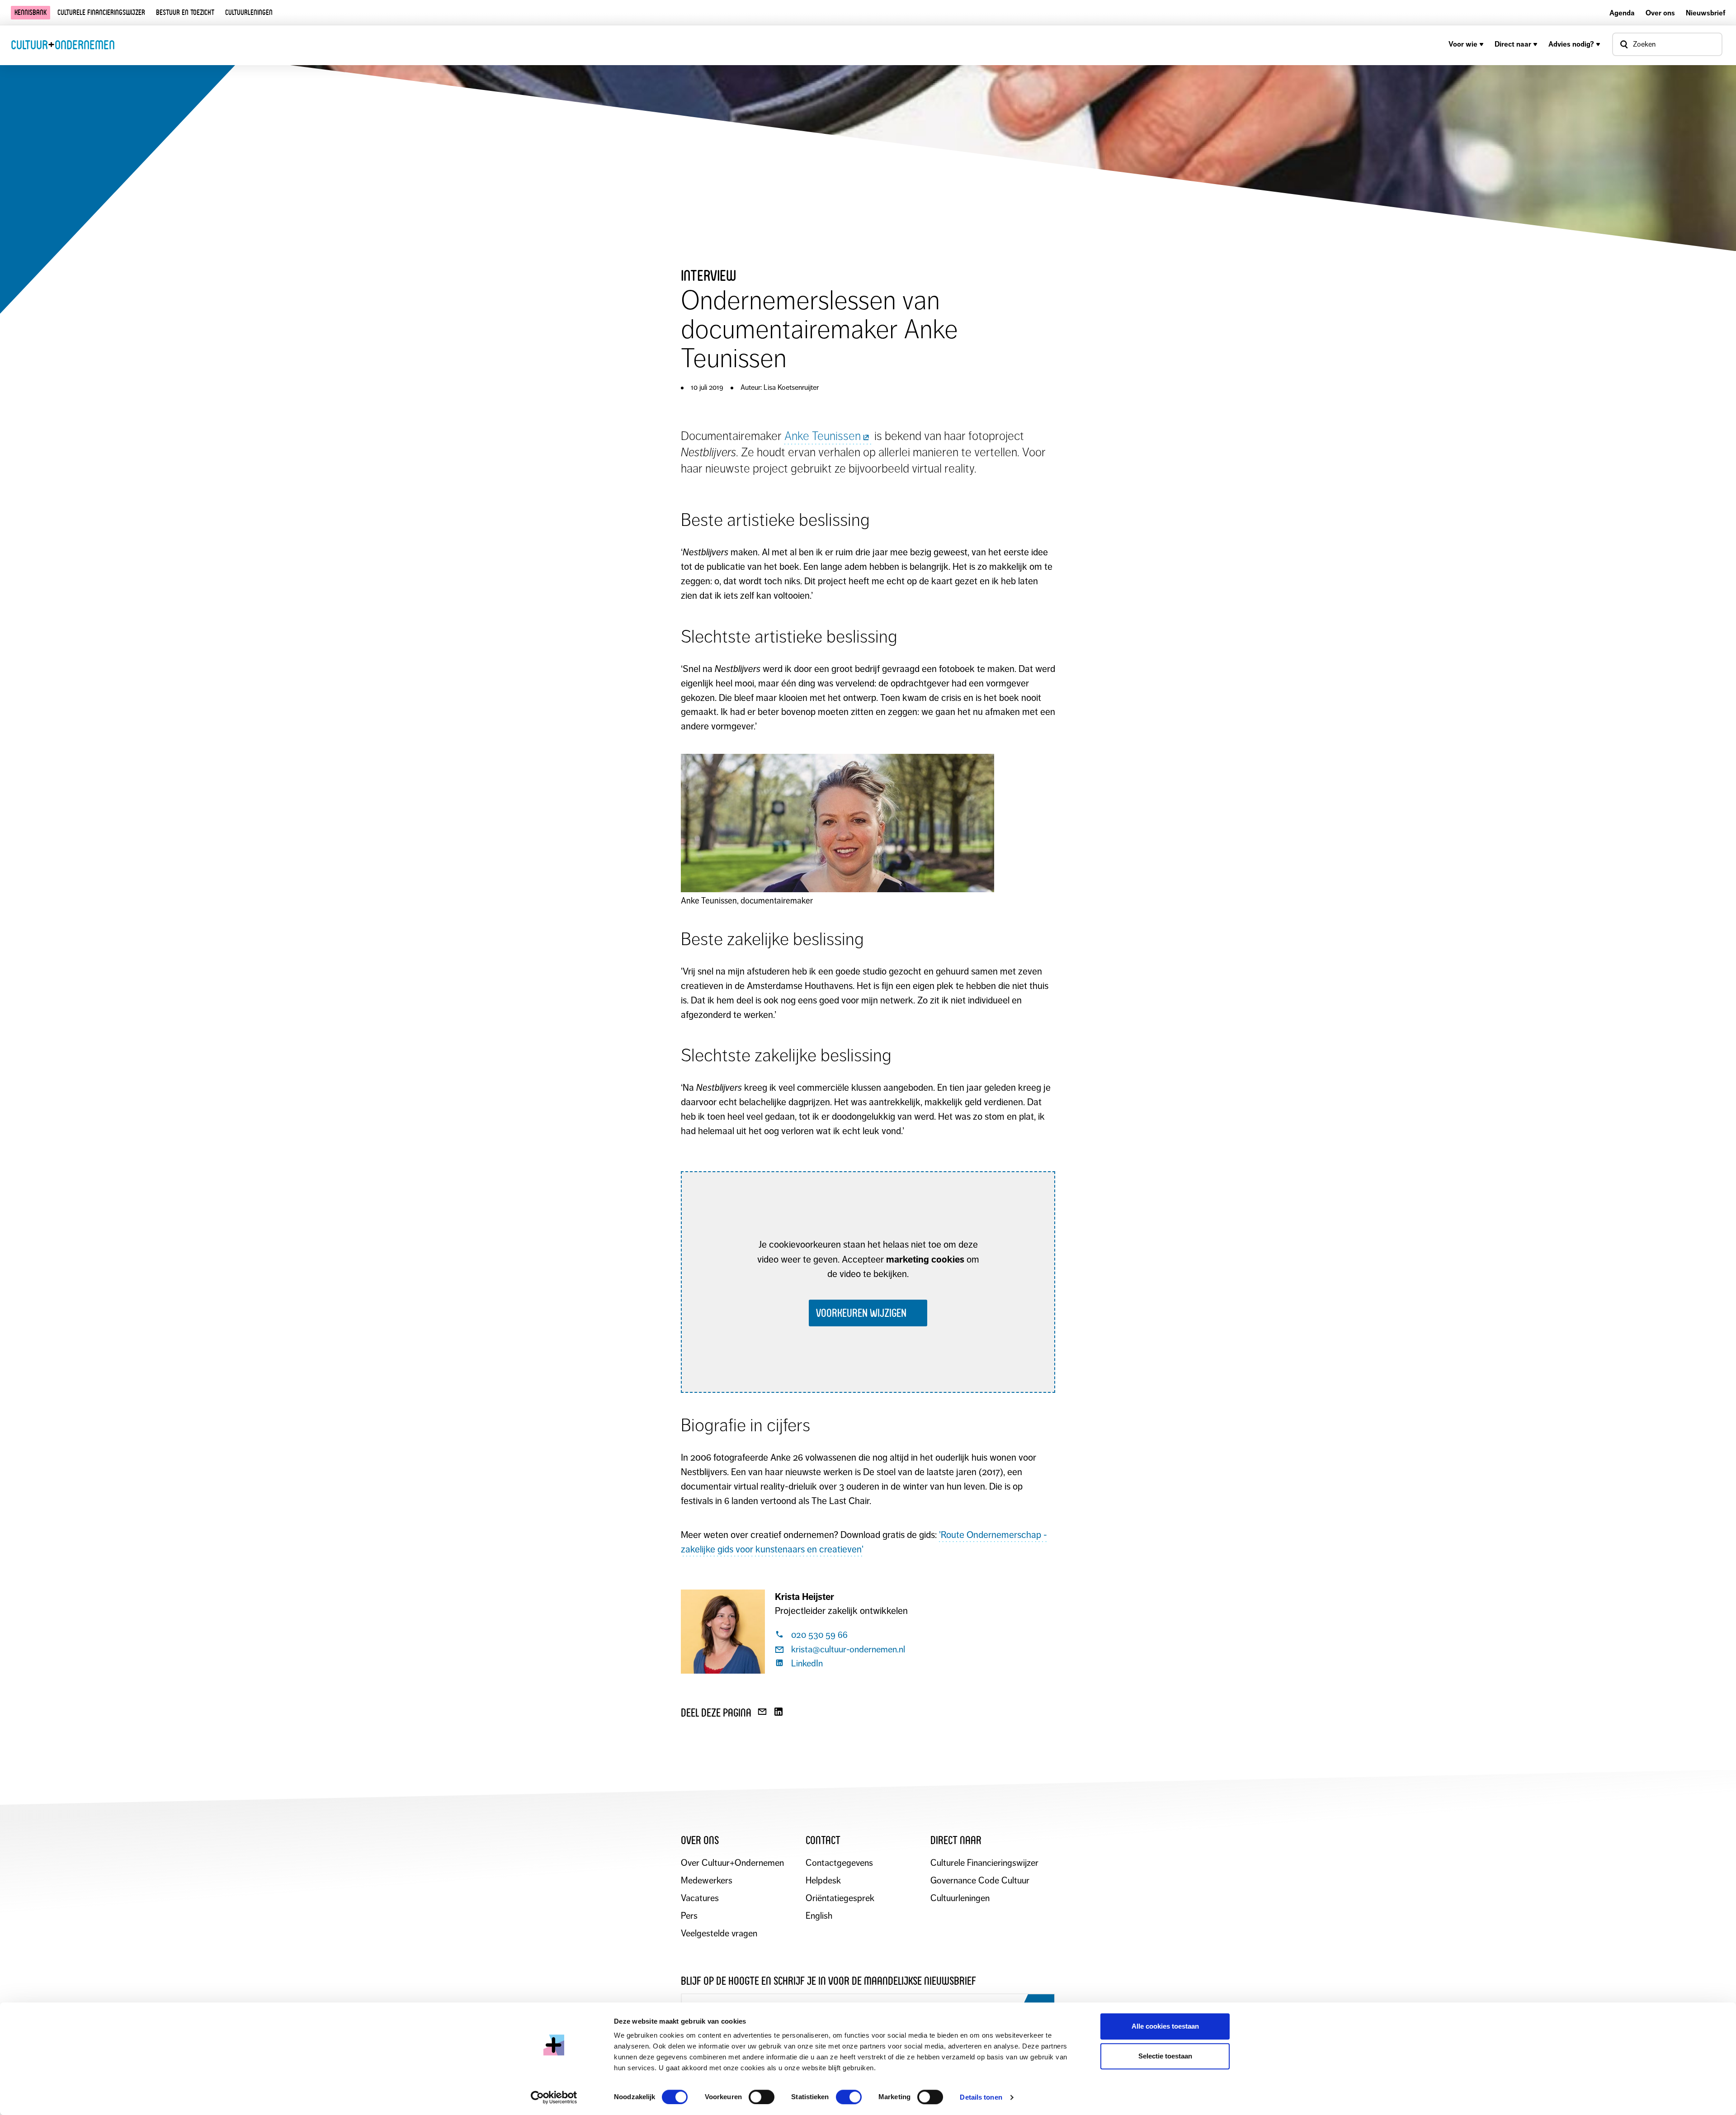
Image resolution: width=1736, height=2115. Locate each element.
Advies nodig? (1571, 44)
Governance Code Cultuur (980, 1881)
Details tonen (981, 2097)
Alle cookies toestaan (1165, 2026)
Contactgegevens (839, 1863)
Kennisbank (31, 12)
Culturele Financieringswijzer (984, 1863)
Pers (689, 1916)
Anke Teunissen (823, 436)
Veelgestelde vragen (719, 1933)
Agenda (1622, 13)
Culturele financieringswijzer (101, 12)
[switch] (762, 2097)
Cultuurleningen (249, 12)
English (819, 1916)
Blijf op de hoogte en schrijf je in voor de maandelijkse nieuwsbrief (828, 1981)
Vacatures (700, 1898)
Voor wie (1463, 44)
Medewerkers (707, 1881)
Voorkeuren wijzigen (861, 1313)
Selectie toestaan (1165, 2056)
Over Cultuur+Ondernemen (732, 1863)
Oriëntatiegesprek (840, 1898)
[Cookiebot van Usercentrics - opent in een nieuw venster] (554, 2097)
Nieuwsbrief (1705, 13)
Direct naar (1513, 44)
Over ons (1660, 13)
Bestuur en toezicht (185, 12)
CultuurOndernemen (63, 45)
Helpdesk (823, 1881)
